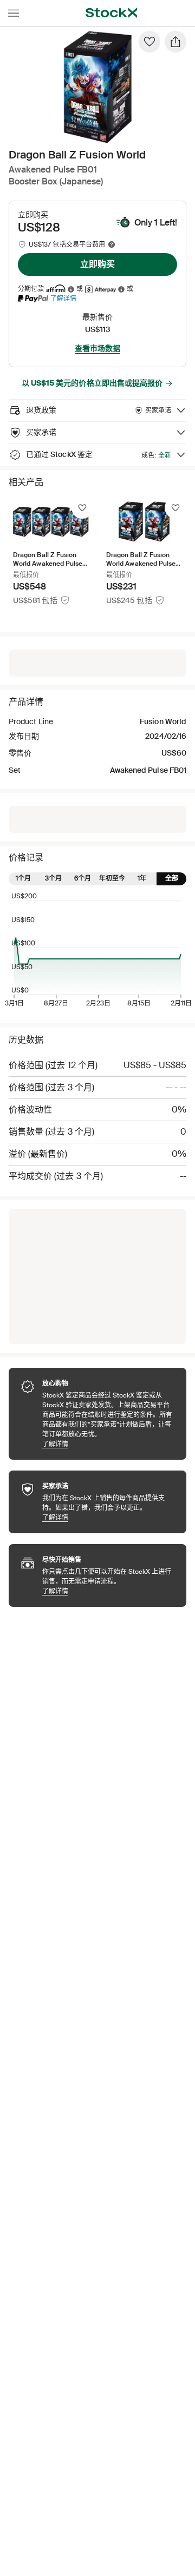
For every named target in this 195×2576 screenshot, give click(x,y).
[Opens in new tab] (71, 289)
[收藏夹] (149, 42)
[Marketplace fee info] (112, 244)
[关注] (82, 508)
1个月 (23, 878)
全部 (172, 878)
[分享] (175, 42)
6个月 (83, 878)
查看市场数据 (97, 348)
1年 (142, 878)
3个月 (53, 878)
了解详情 (63, 298)
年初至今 (112, 878)
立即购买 (97, 264)
